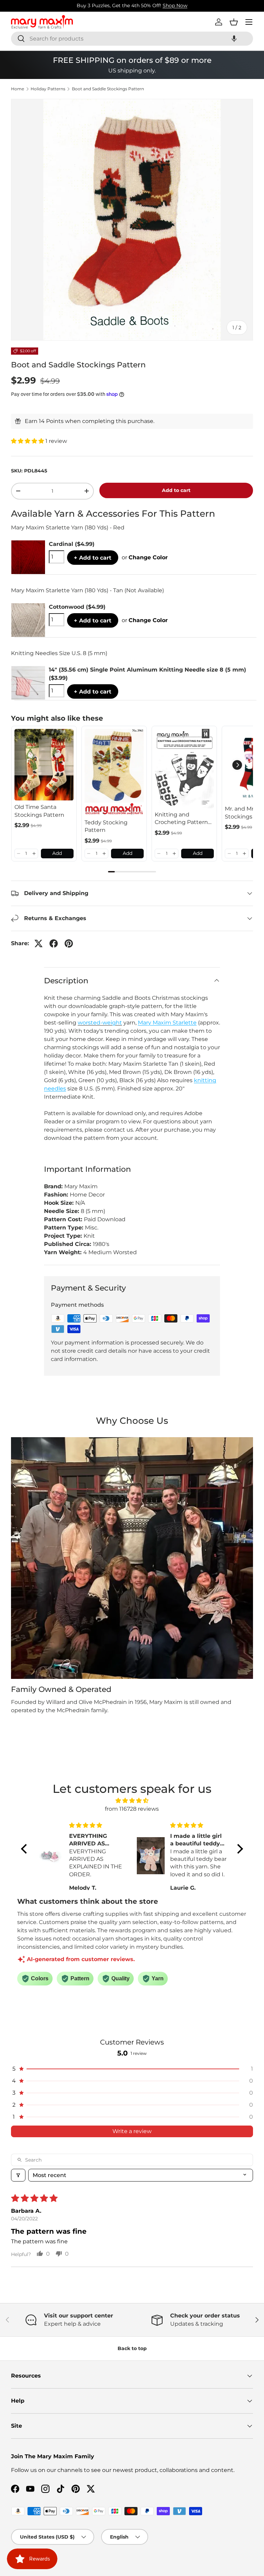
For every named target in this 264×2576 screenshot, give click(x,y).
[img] (132, 1801)
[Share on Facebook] (54, 943)
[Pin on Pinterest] (69, 943)
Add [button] (57, 853)
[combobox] (132, 39)
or (145, 557)
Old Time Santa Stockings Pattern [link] (39, 811)
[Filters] (18, 2175)
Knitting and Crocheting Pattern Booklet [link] (181, 819)
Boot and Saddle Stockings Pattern (108, 89)
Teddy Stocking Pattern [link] (106, 826)
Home (18, 89)
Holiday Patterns (48, 89)
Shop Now (175, 5)
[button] (234, 39)
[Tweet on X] (38, 943)
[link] (44, 765)
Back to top (132, 2348)
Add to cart (176, 490)
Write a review (132, 2131)
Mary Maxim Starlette (167, 1023)
